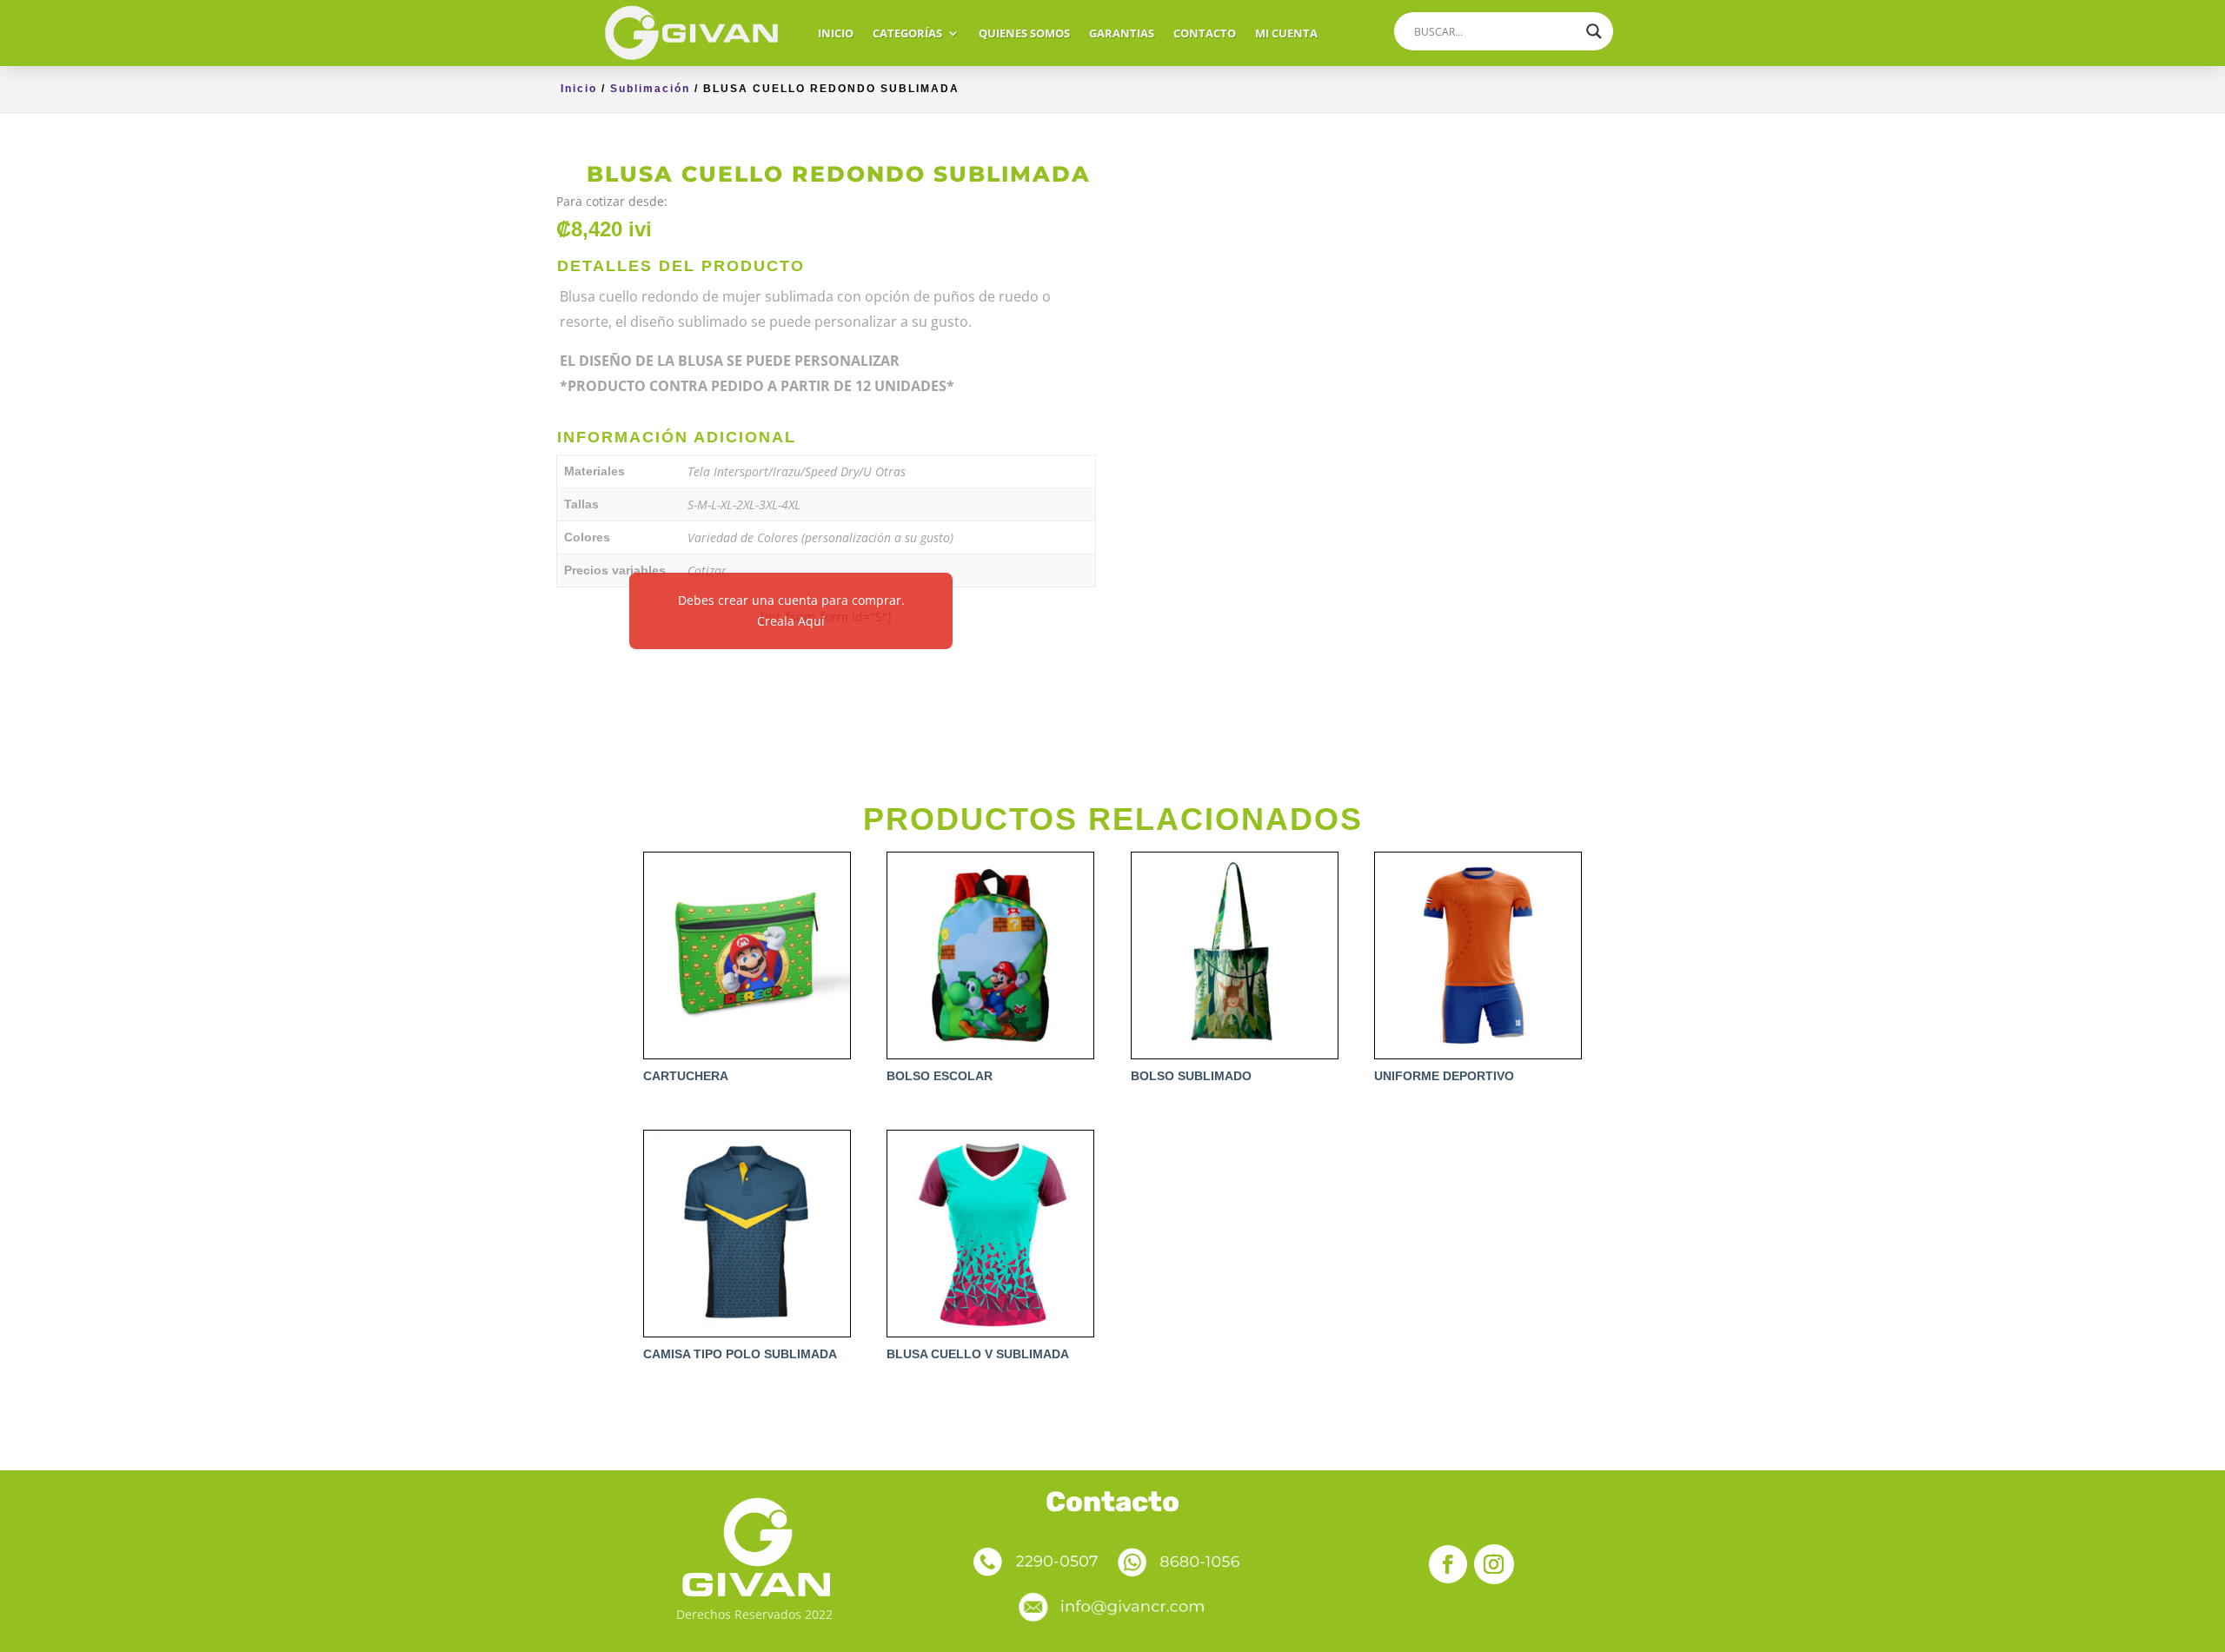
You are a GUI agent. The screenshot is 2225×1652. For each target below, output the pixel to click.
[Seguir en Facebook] (1448, 1564)
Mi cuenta (1286, 33)
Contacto (1205, 33)
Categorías (907, 33)
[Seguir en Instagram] (1494, 1564)
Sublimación (650, 89)
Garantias (1122, 33)
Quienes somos (1024, 33)
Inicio (836, 33)
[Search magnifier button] (1594, 31)
